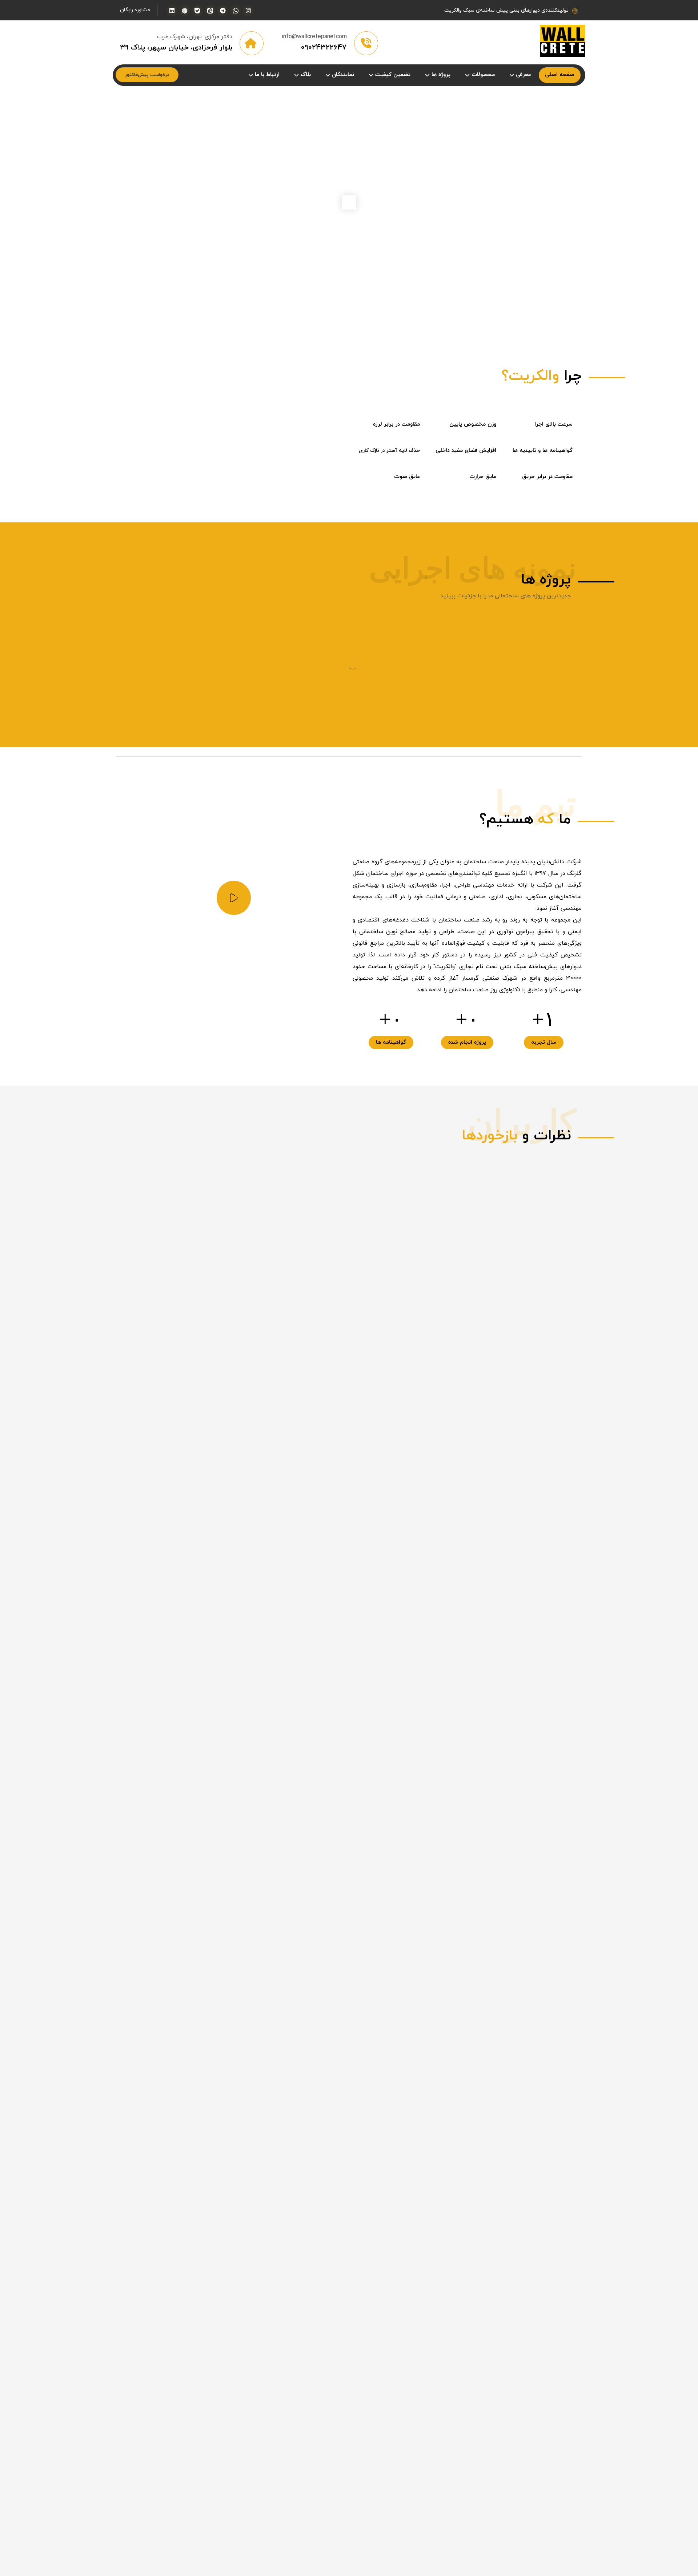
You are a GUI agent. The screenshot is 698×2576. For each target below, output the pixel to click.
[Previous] (570, 1220)
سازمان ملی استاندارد (422, 1947)
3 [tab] (341, 777)
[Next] (585, 1220)
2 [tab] (349, 777)
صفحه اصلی (434, 1924)
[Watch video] (234, 965)
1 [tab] (357, 777)
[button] (248, 11)
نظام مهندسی (432, 1935)
